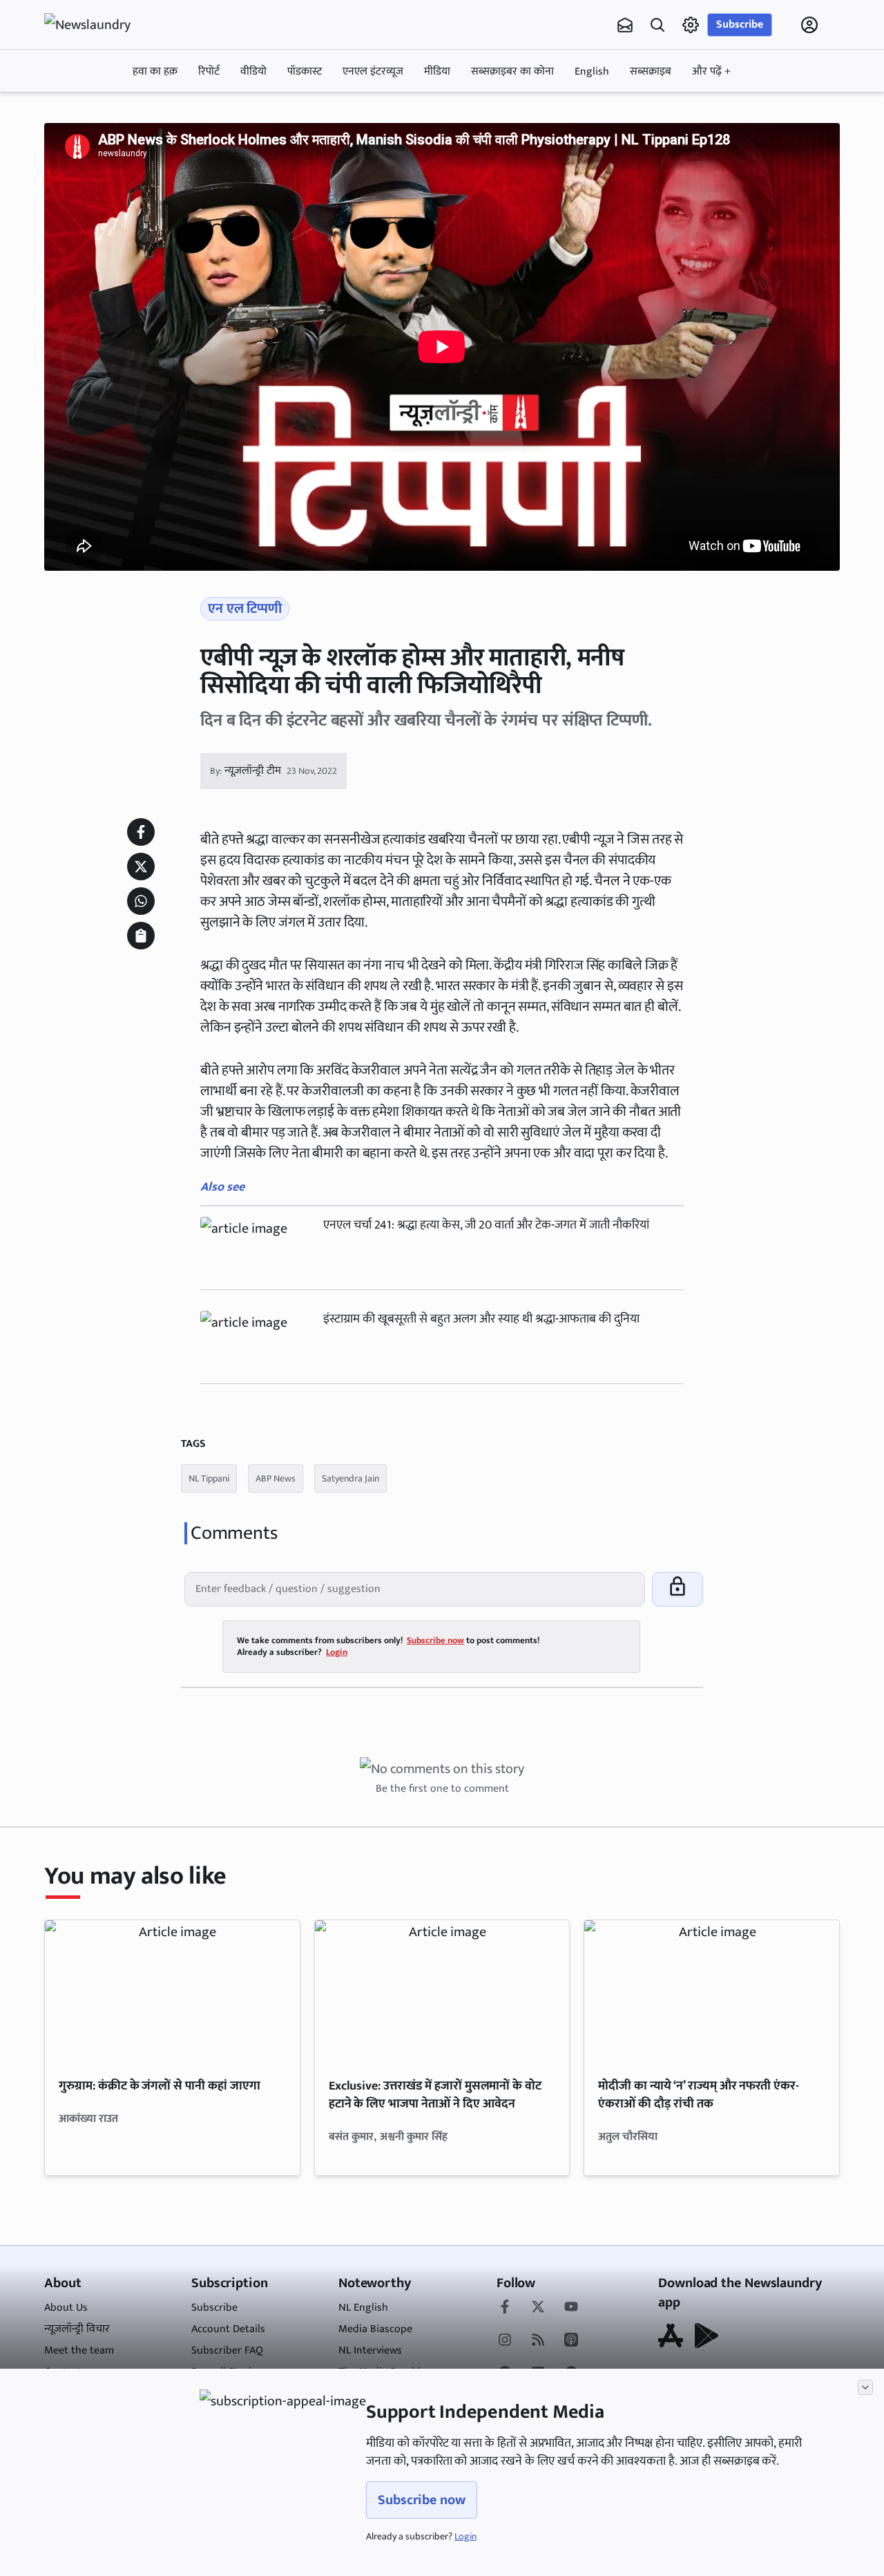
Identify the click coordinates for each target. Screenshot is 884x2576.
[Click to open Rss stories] (538, 2341)
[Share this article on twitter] (141, 866)
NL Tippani (209, 1478)
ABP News (276, 1478)
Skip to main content (110, 113)
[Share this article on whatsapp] (141, 901)
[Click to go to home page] (99, 25)
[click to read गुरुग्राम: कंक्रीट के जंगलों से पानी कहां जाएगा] (172, 1992)
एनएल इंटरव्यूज (373, 72)
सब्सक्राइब (651, 72)
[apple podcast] (571, 2341)
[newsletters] (625, 25)
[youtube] (571, 2308)
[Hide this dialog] (865, 2387)
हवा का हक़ (155, 72)
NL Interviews (370, 2350)
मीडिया (437, 72)
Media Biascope (375, 2329)
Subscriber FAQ (227, 2350)
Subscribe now (422, 2500)
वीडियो (253, 72)
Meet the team (79, 2350)
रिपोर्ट (209, 72)
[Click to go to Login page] (809, 25)
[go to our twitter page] (538, 2308)
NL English (363, 2308)
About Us (66, 2308)
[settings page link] (691, 25)
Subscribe (740, 25)
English (592, 72)
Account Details (228, 2329)
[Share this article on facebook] (141, 832)
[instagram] (505, 2341)
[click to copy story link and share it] (141, 936)
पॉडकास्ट (305, 72)
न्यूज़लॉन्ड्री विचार (77, 2329)
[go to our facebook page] (505, 2308)
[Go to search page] (657, 25)
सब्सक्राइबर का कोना (512, 72)
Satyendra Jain (350, 1478)
